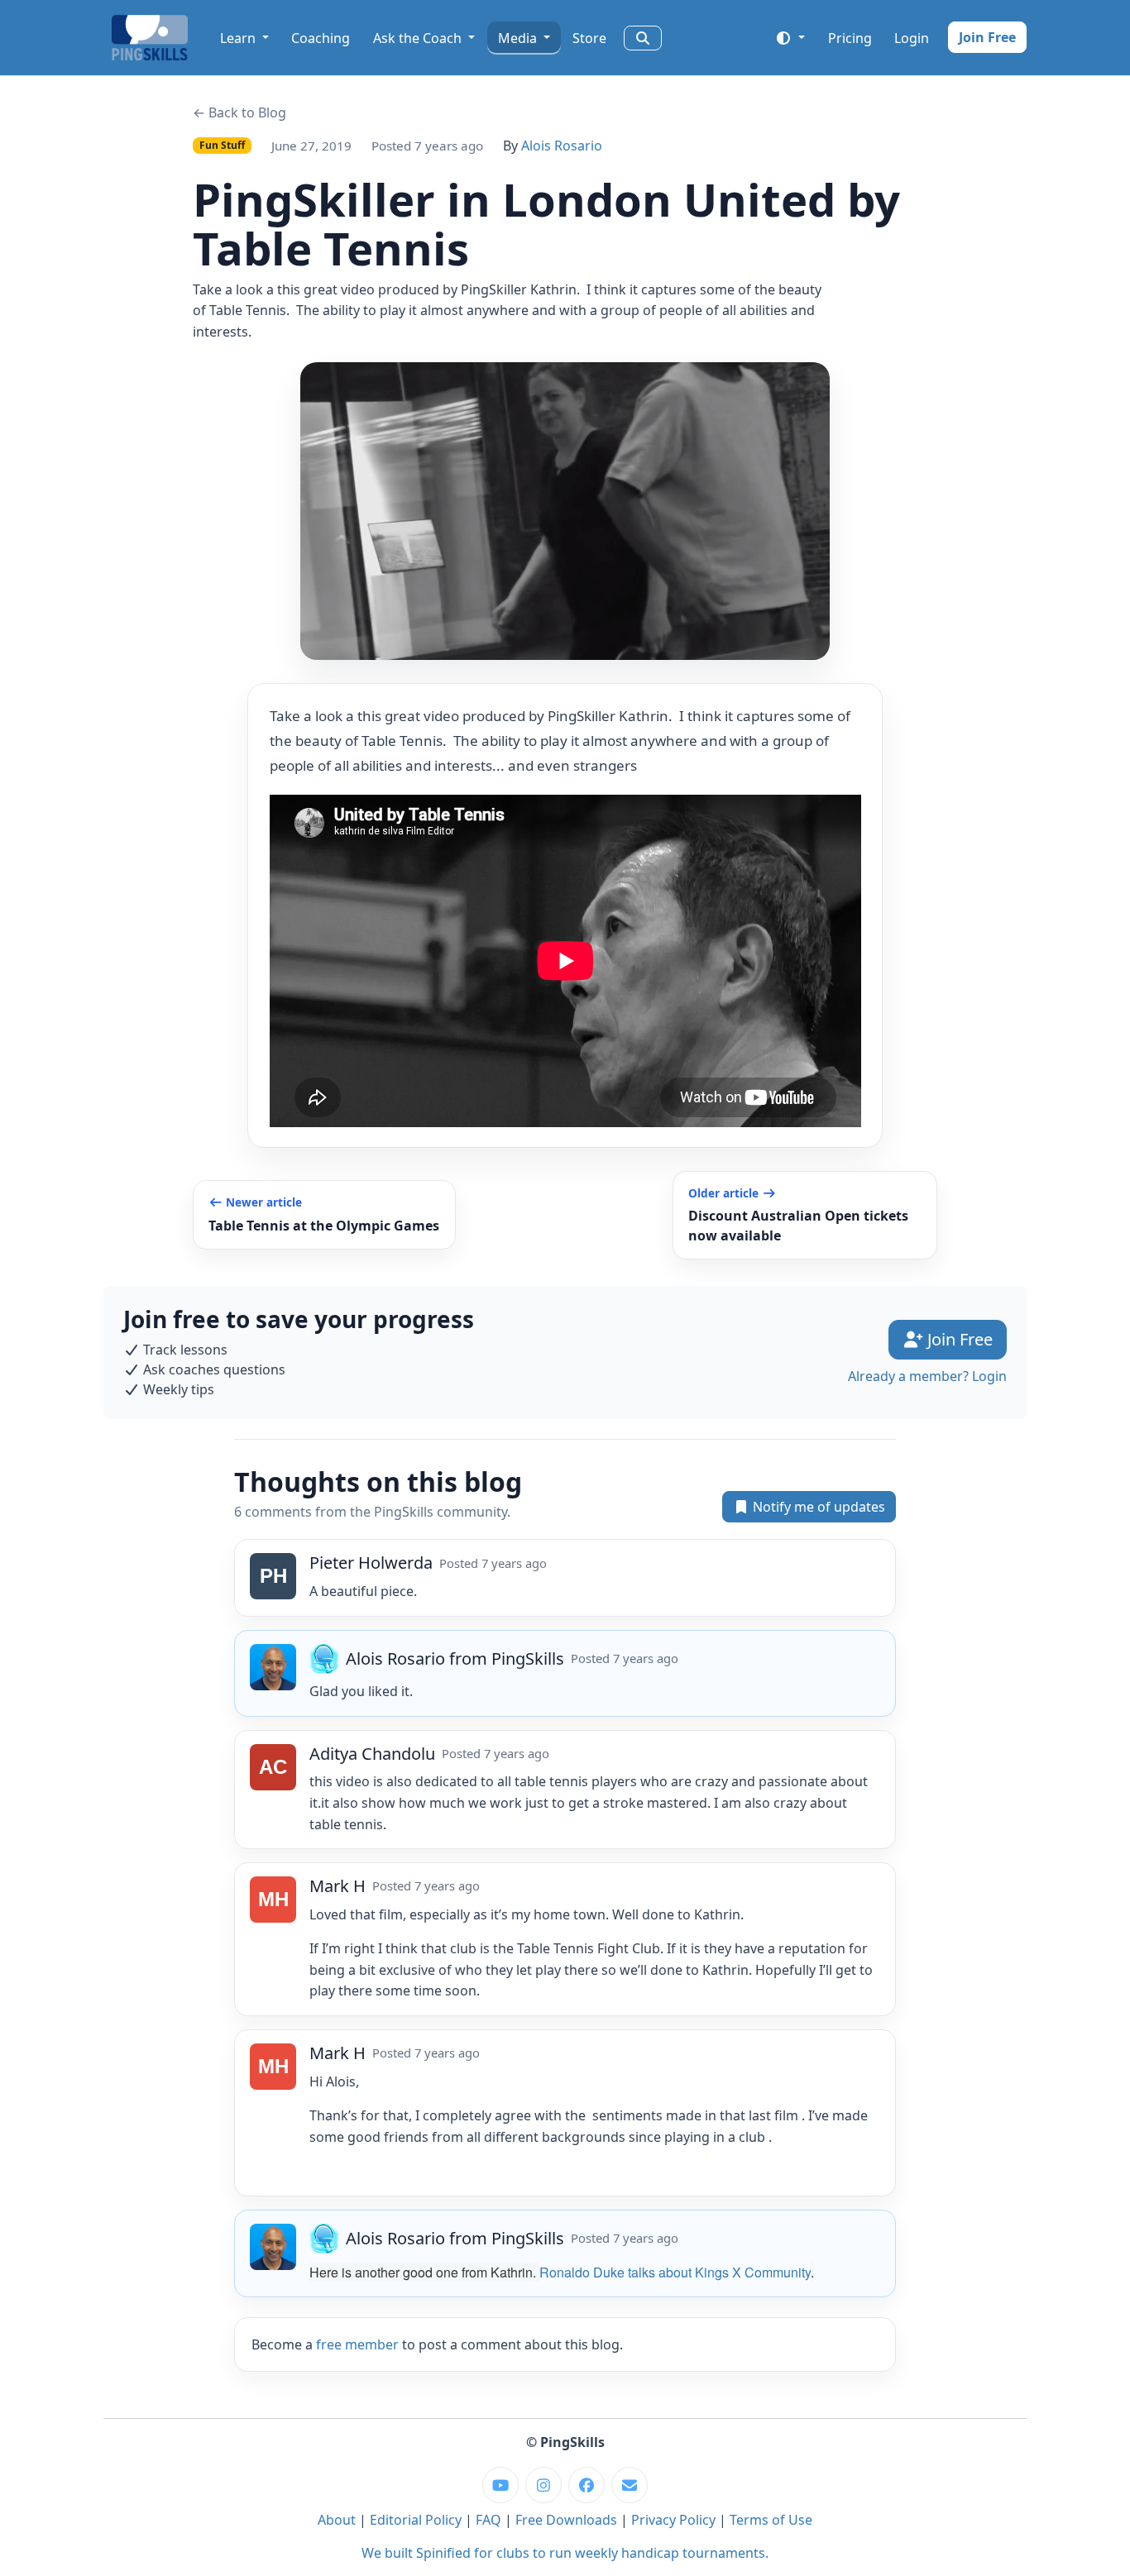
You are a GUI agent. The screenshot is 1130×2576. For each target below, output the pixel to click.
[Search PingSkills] (643, 38)
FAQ (488, 2520)
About (337, 2520)
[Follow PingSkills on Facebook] (587, 2485)
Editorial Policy (416, 2520)
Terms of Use (771, 2520)
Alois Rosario (562, 146)
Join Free (987, 37)
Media (519, 38)
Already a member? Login (927, 1376)
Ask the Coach (419, 38)
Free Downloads (566, 2520)
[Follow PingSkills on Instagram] (543, 2485)
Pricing (850, 38)
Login (912, 38)
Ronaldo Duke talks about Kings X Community (675, 2272)
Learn (239, 38)
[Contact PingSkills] (630, 2485)
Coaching (321, 38)
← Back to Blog (239, 112)
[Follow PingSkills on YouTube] (500, 2485)
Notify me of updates (817, 1507)
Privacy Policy (673, 2520)
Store (589, 38)
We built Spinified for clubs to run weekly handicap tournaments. (565, 2553)
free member (357, 2344)
